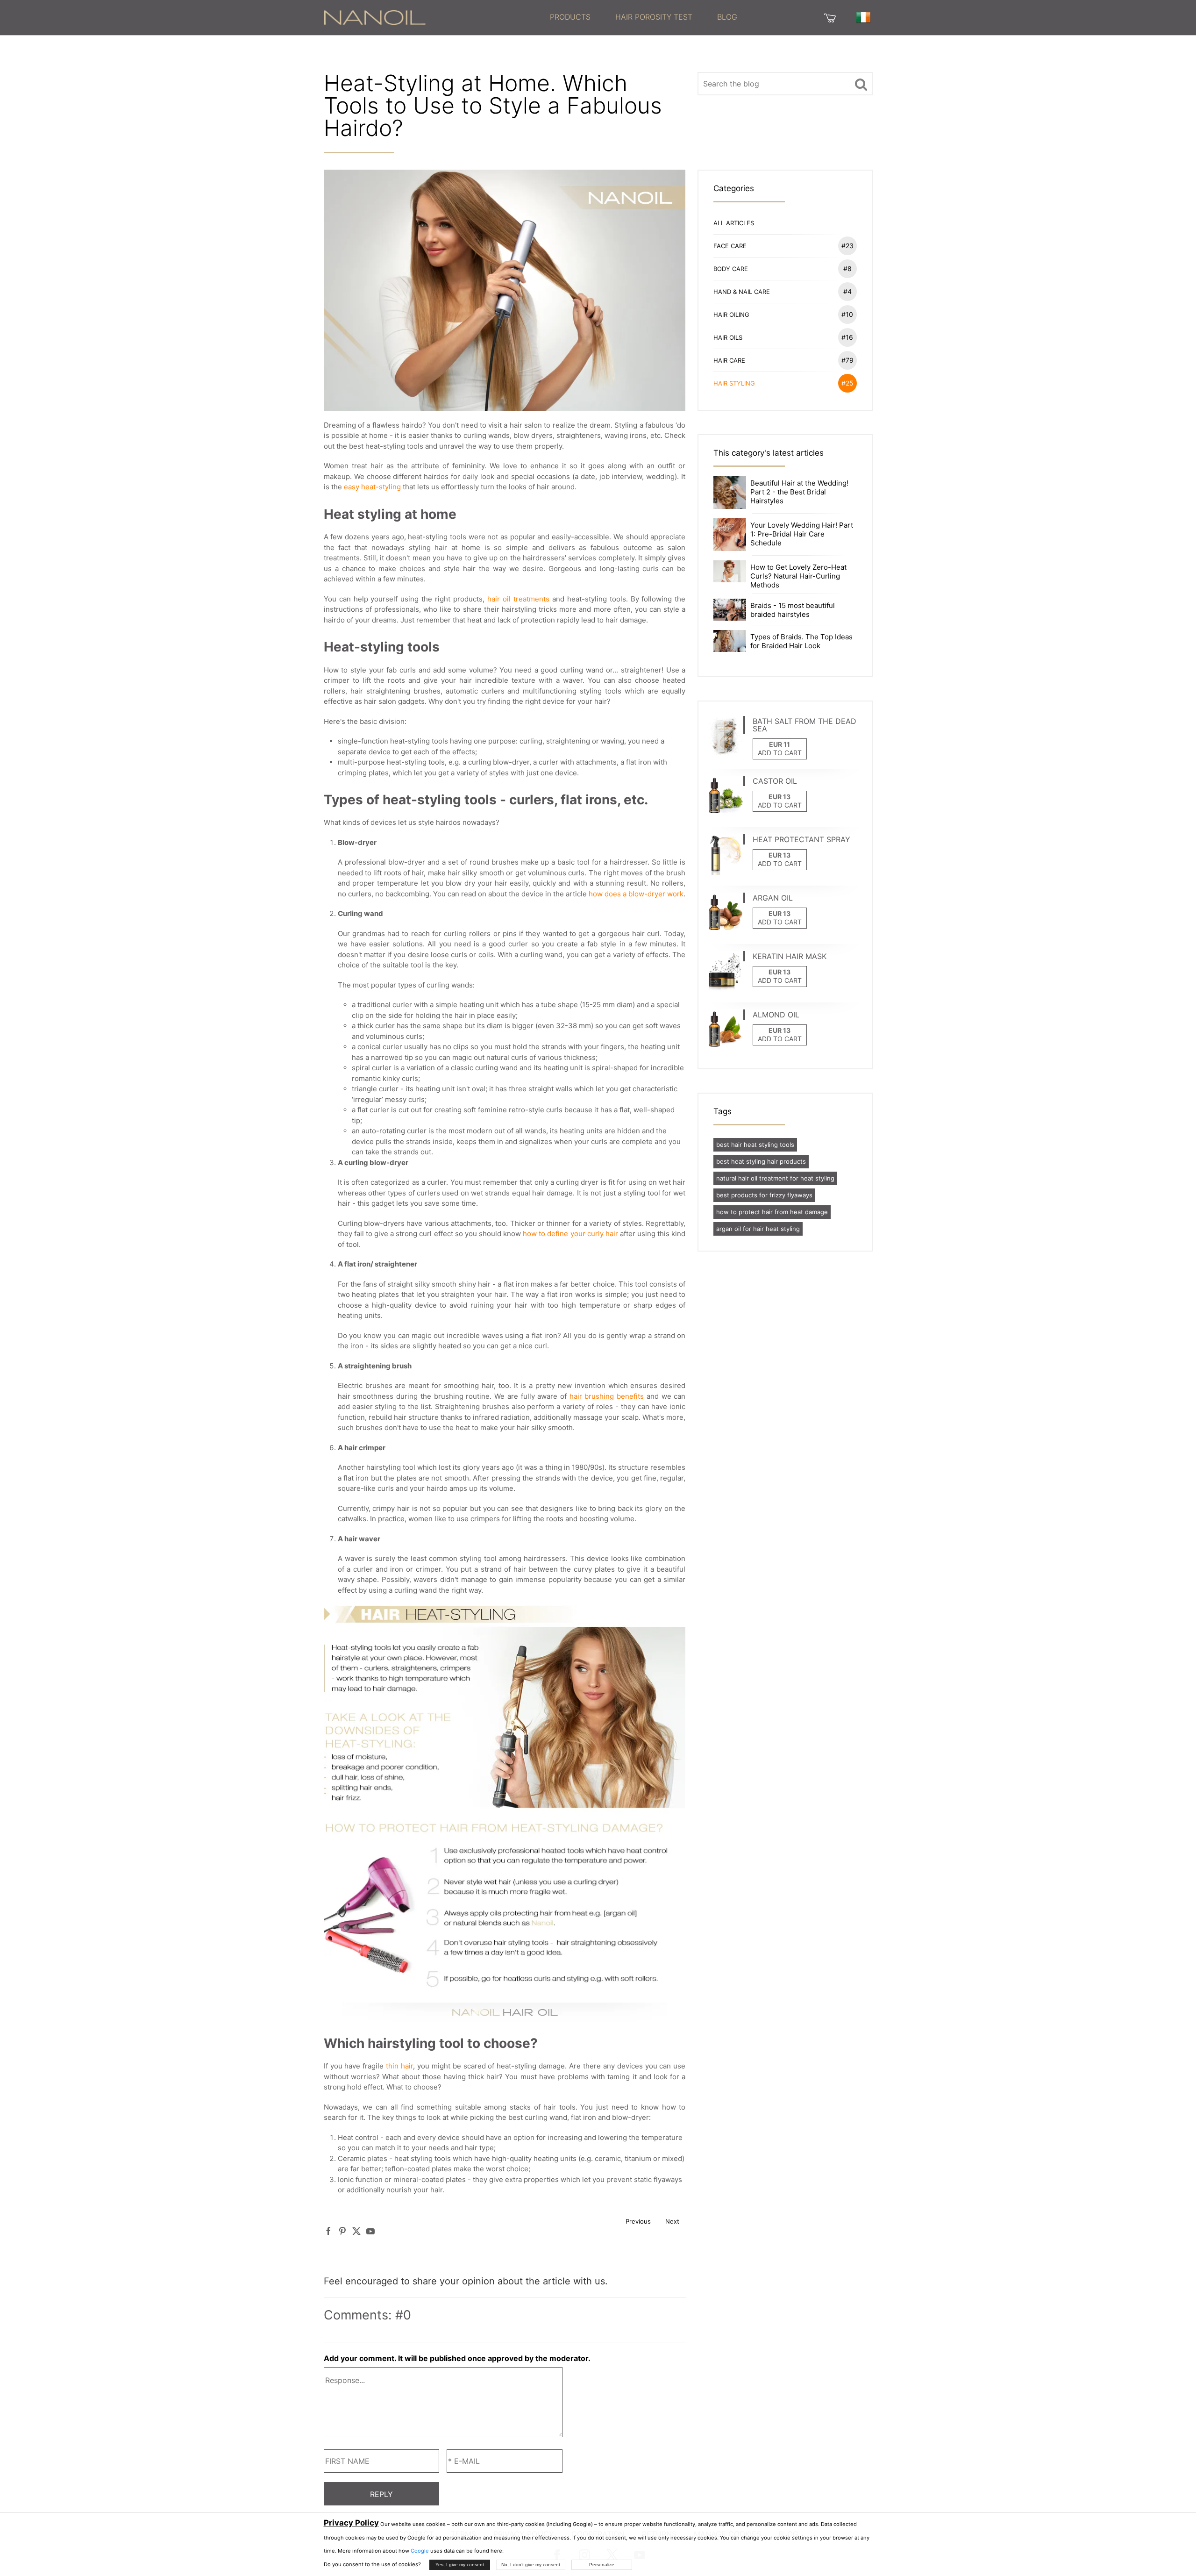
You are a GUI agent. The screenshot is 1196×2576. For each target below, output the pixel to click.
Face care (783, 246)
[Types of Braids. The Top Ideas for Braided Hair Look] (730, 640)
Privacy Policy (351, 2523)
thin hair (399, 2066)
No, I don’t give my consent (531, 2565)
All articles (734, 223)
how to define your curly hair (570, 1234)
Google (420, 2551)
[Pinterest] (342, 2231)
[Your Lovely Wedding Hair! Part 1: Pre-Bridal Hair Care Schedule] (730, 534)
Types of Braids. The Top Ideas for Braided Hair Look (801, 641)
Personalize (602, 2565)
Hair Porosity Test (654, 17)
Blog (727, 17)
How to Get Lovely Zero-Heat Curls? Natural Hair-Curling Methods (798, 576)
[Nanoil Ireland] (375, 17)
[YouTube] (370, 2231)
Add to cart (780, 753)
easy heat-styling (372, 487)
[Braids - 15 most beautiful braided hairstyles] (730, 609)
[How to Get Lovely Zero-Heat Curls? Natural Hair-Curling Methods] (730, 571)
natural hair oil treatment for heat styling (775, 1178)
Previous (638, 2221)
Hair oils (783, 337)
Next (672, 2221)
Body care (783, 268)
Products (570, 17)
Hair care (783, 360)
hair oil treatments (518, 599)
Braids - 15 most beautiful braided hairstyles (793, 610)
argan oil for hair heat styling (758, 1229)
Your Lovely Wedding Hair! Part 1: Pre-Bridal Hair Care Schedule (802, 534)
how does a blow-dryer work (636, 894)
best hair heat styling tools (755, 1145)
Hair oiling (783, 314)
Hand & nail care (783, 291)
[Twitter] (356, 2231)
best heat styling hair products (761, 1161)
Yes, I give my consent (460, 2565)
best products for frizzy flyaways (764, 1195)
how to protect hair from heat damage (772, 1212)
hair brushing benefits (607, 1396)
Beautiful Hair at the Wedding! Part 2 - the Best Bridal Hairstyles (799, 492)
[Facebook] (328, 2231)
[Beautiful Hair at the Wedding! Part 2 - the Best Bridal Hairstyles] (730, 492)
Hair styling (783, 383)
